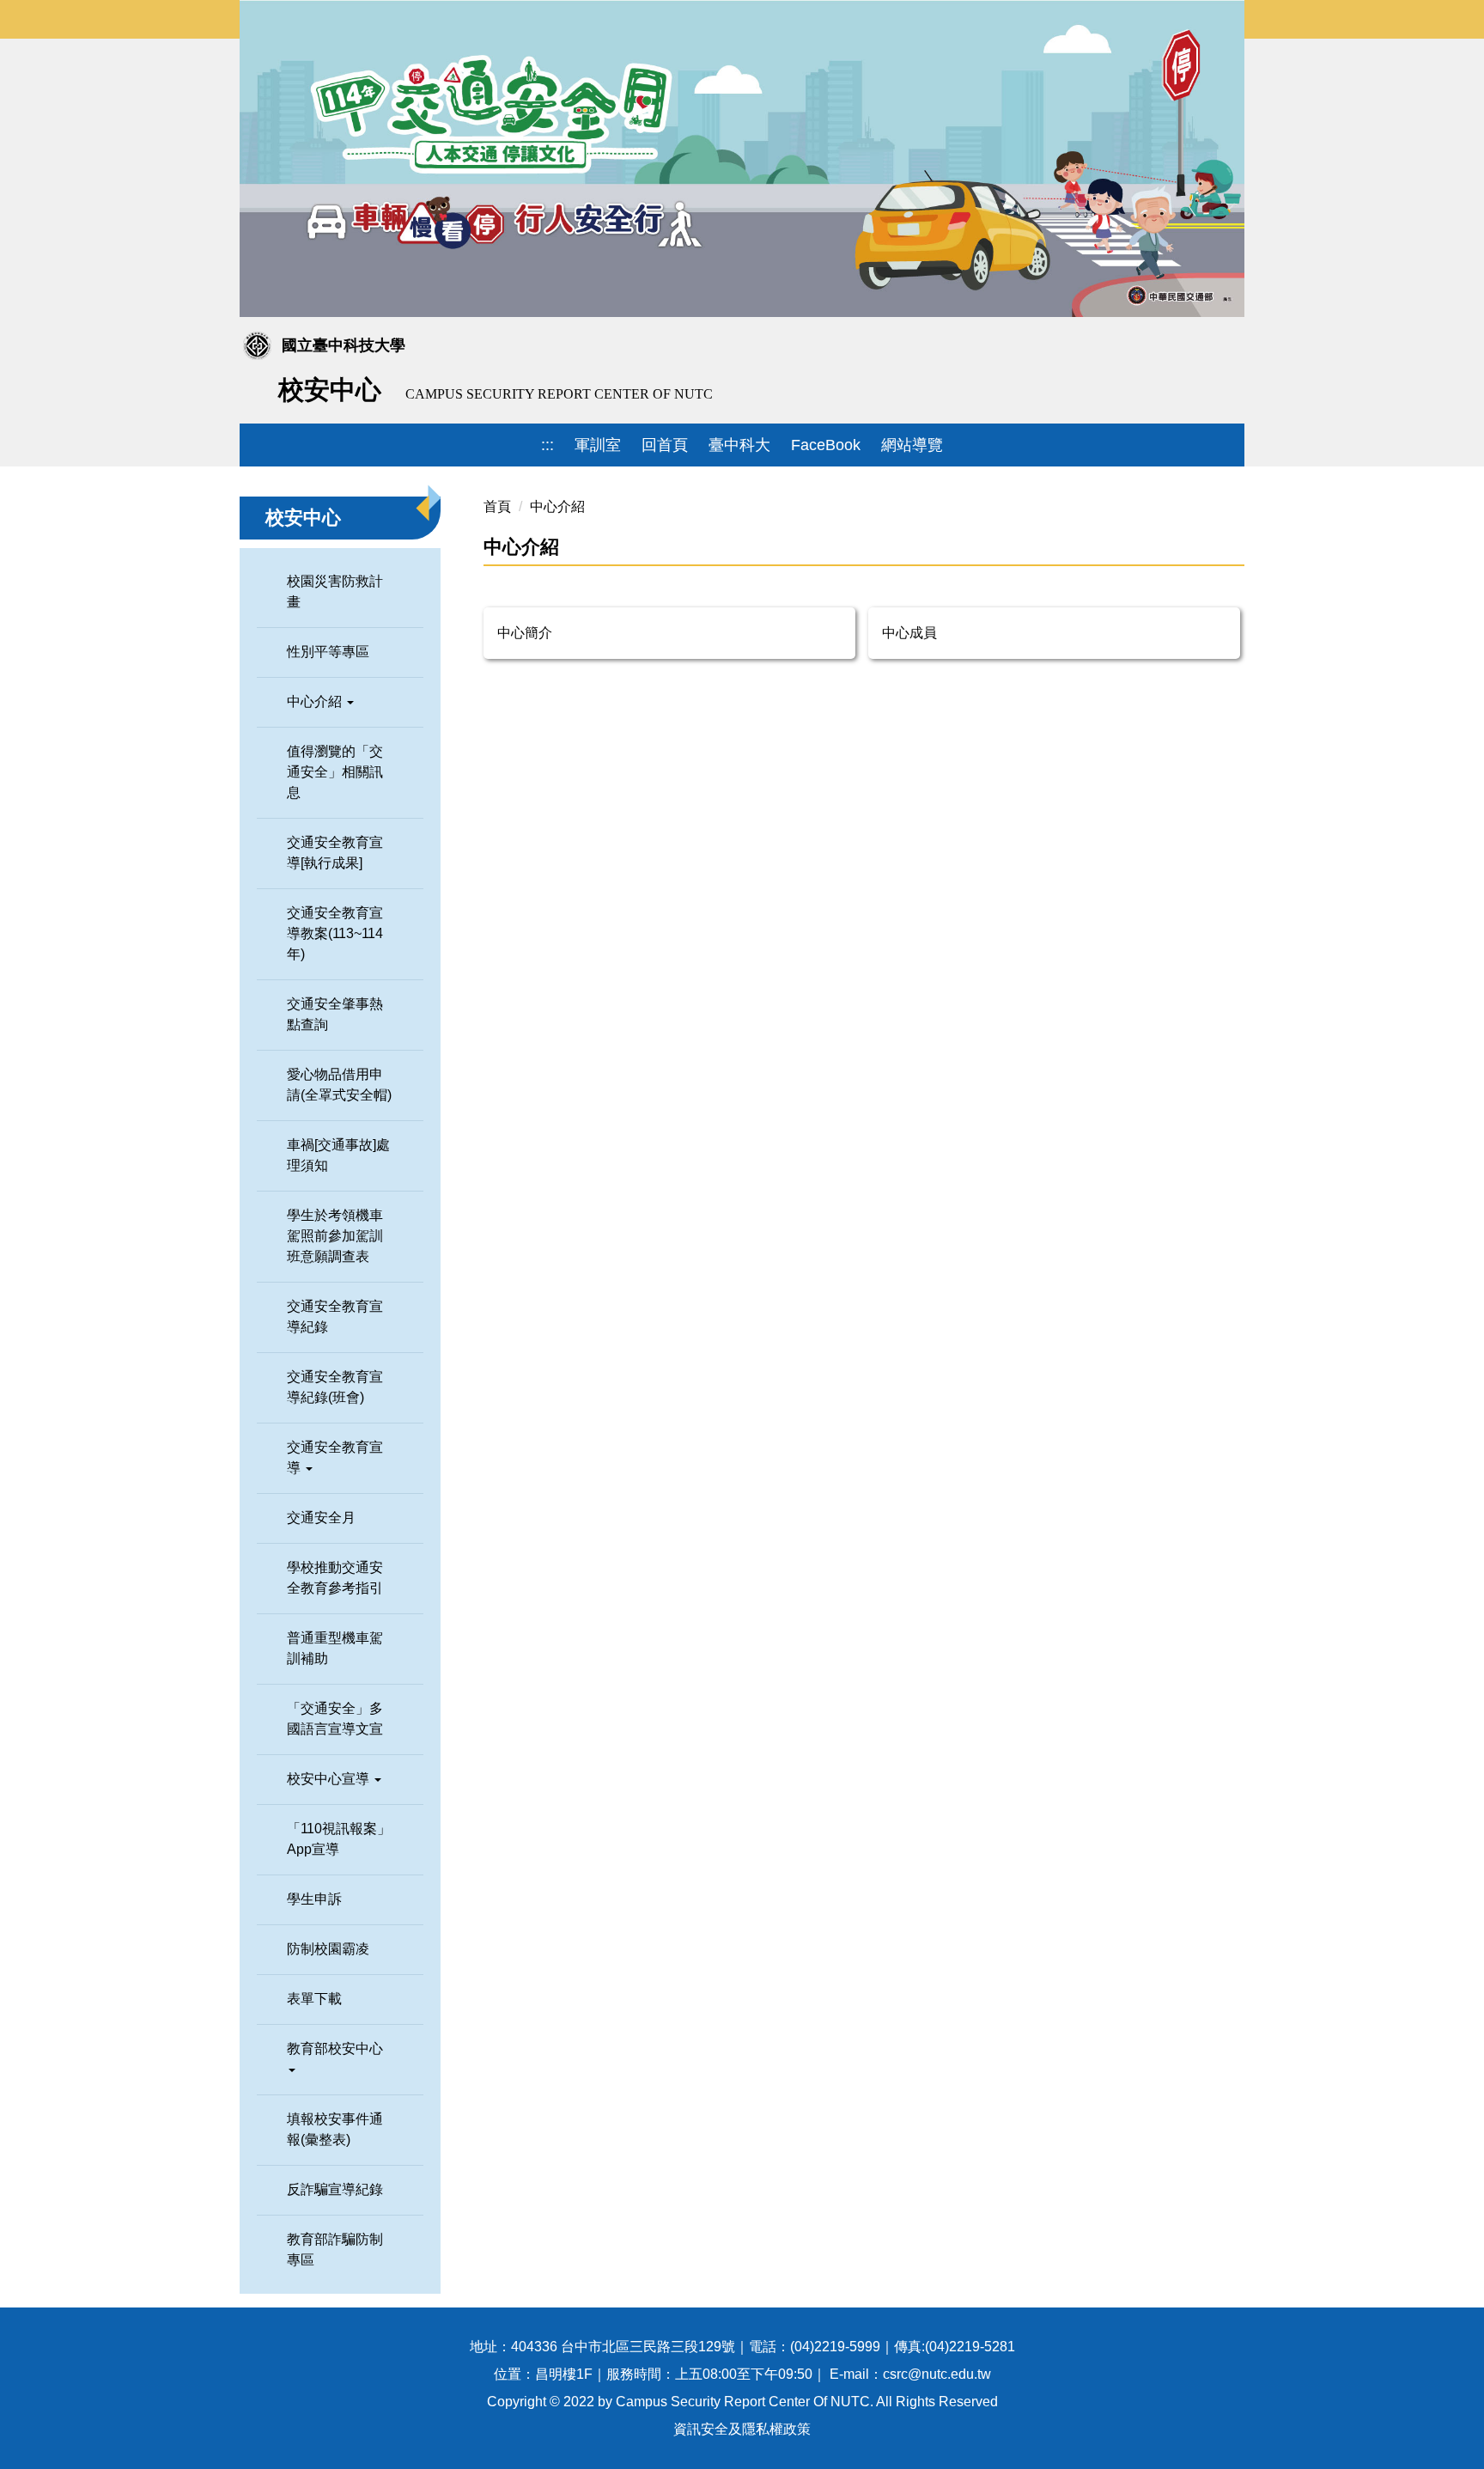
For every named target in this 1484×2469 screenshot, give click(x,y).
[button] (340, 702)
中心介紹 (557, 506)
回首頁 (665, 445)
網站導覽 (912, 445)
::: (547, 445)
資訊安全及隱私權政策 (742, 2429)
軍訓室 (598, 445)
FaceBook (826, 445)
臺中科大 (739, 445)
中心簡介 (525, 633)
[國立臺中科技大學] (732, 389)
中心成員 (909, 633)
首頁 (497, 506)
